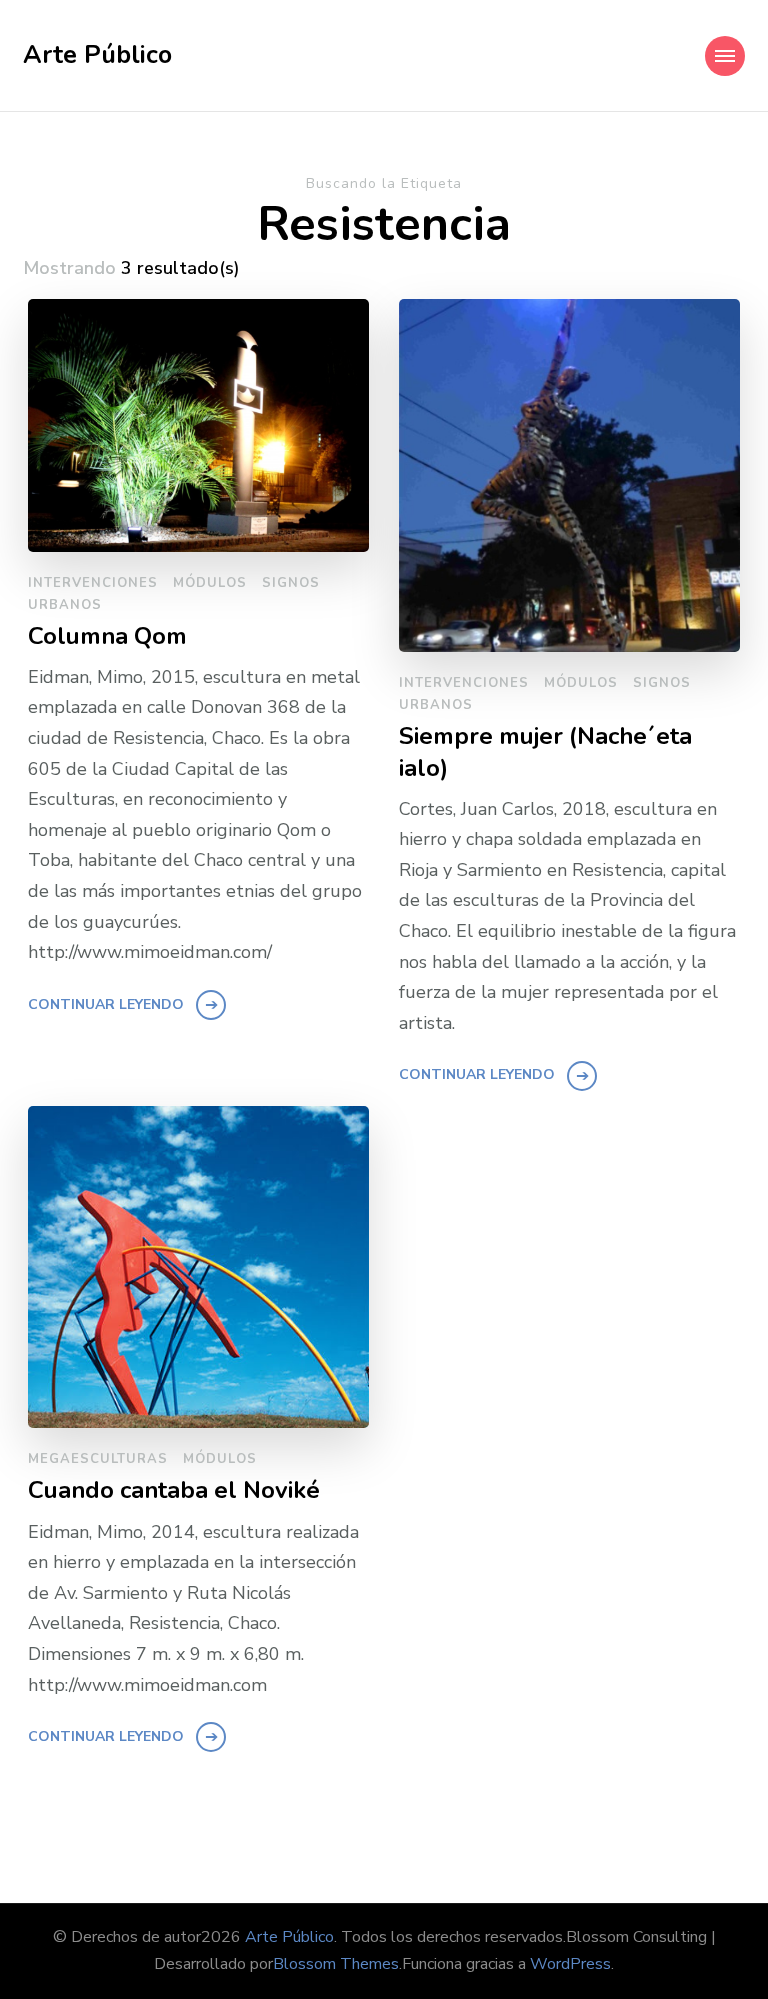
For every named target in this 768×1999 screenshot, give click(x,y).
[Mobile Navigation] (725, 56)
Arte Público (97, 55)
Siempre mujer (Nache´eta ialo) (545, 752)
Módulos (210, 583)
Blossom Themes (336, 1964)
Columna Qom (107, 636)
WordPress (570, 1964)
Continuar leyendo (106, 1004)
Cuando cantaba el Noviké (174, 1490)
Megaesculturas (98, 1459)
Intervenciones (93, 583)
